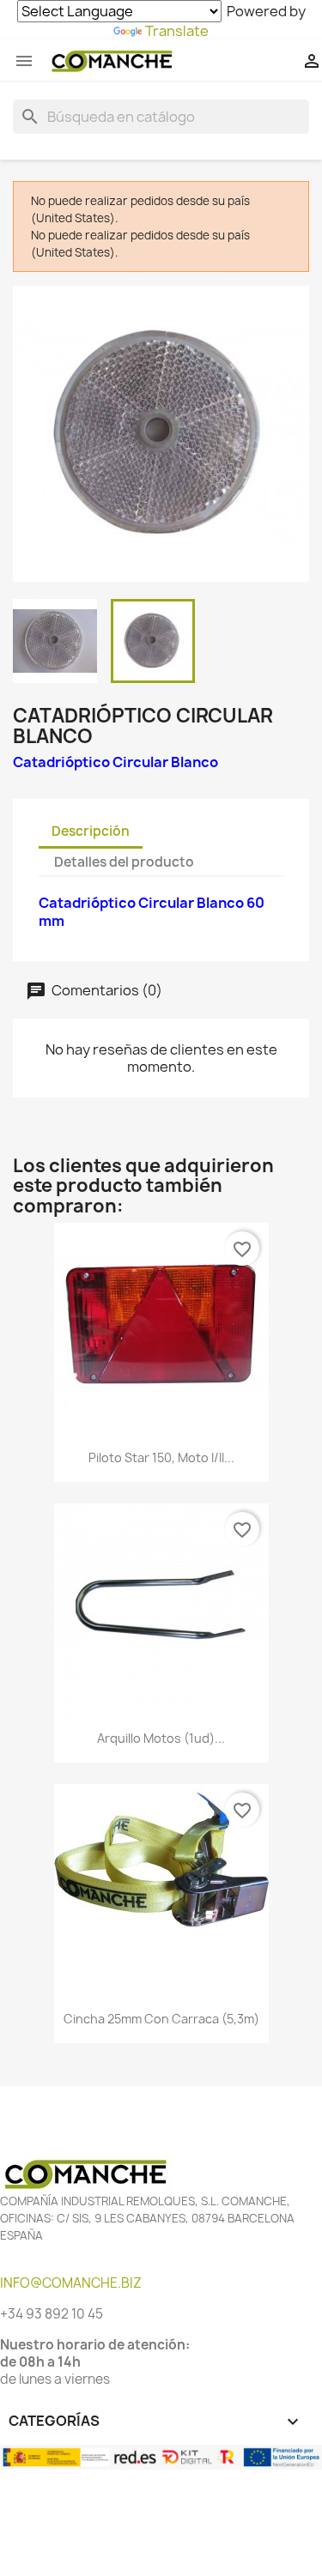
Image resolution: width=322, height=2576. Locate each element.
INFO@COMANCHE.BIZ (71, 2283)
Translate (177, 31)
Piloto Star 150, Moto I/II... (161, 1457)
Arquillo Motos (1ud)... (161, 1738)
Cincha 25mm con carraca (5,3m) (161, 2019)
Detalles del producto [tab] (124, 862)
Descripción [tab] (91, 831)
